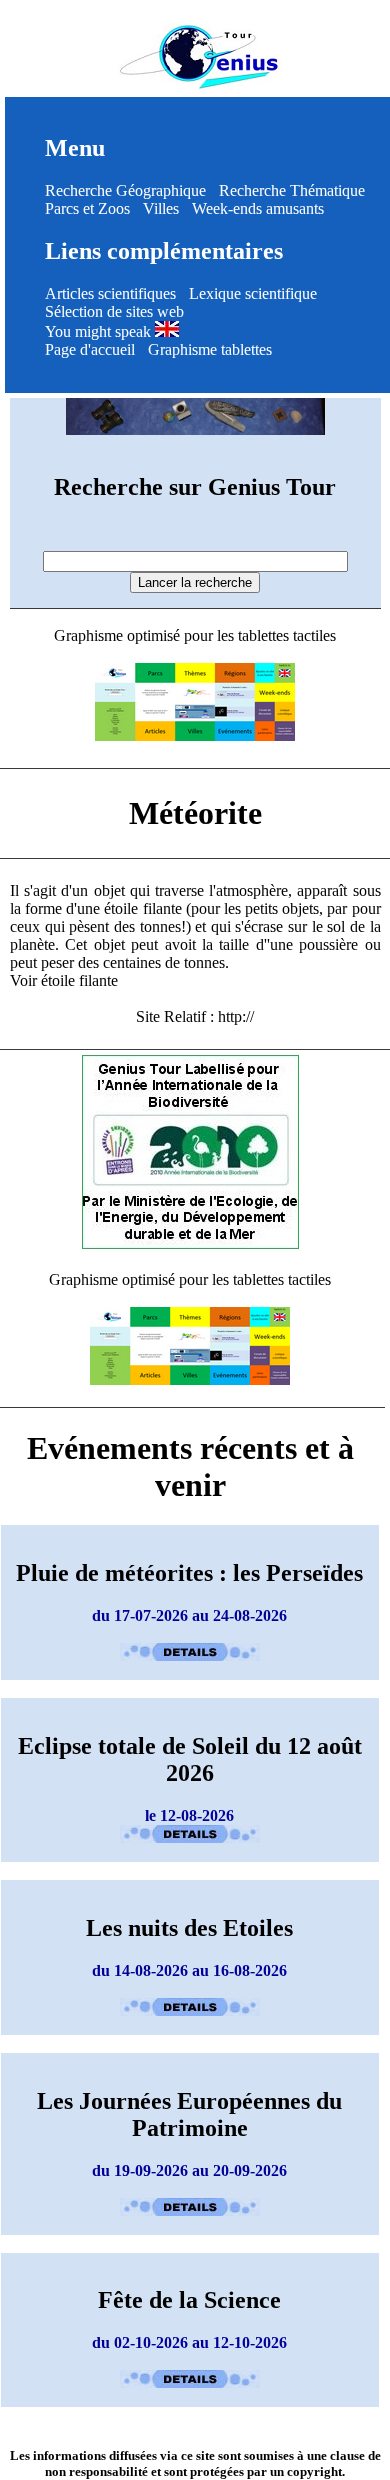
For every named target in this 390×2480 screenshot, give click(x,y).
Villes (161, 208)
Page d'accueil (90, 349)
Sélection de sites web (114, 311)
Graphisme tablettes (210, 349)
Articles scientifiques (110, 293)
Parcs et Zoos (87, 208)
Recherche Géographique (125, 190)
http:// (236, 1016)
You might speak (100, 331)
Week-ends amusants (258, 208)
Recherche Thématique (292, 190)
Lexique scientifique (253, 293)
